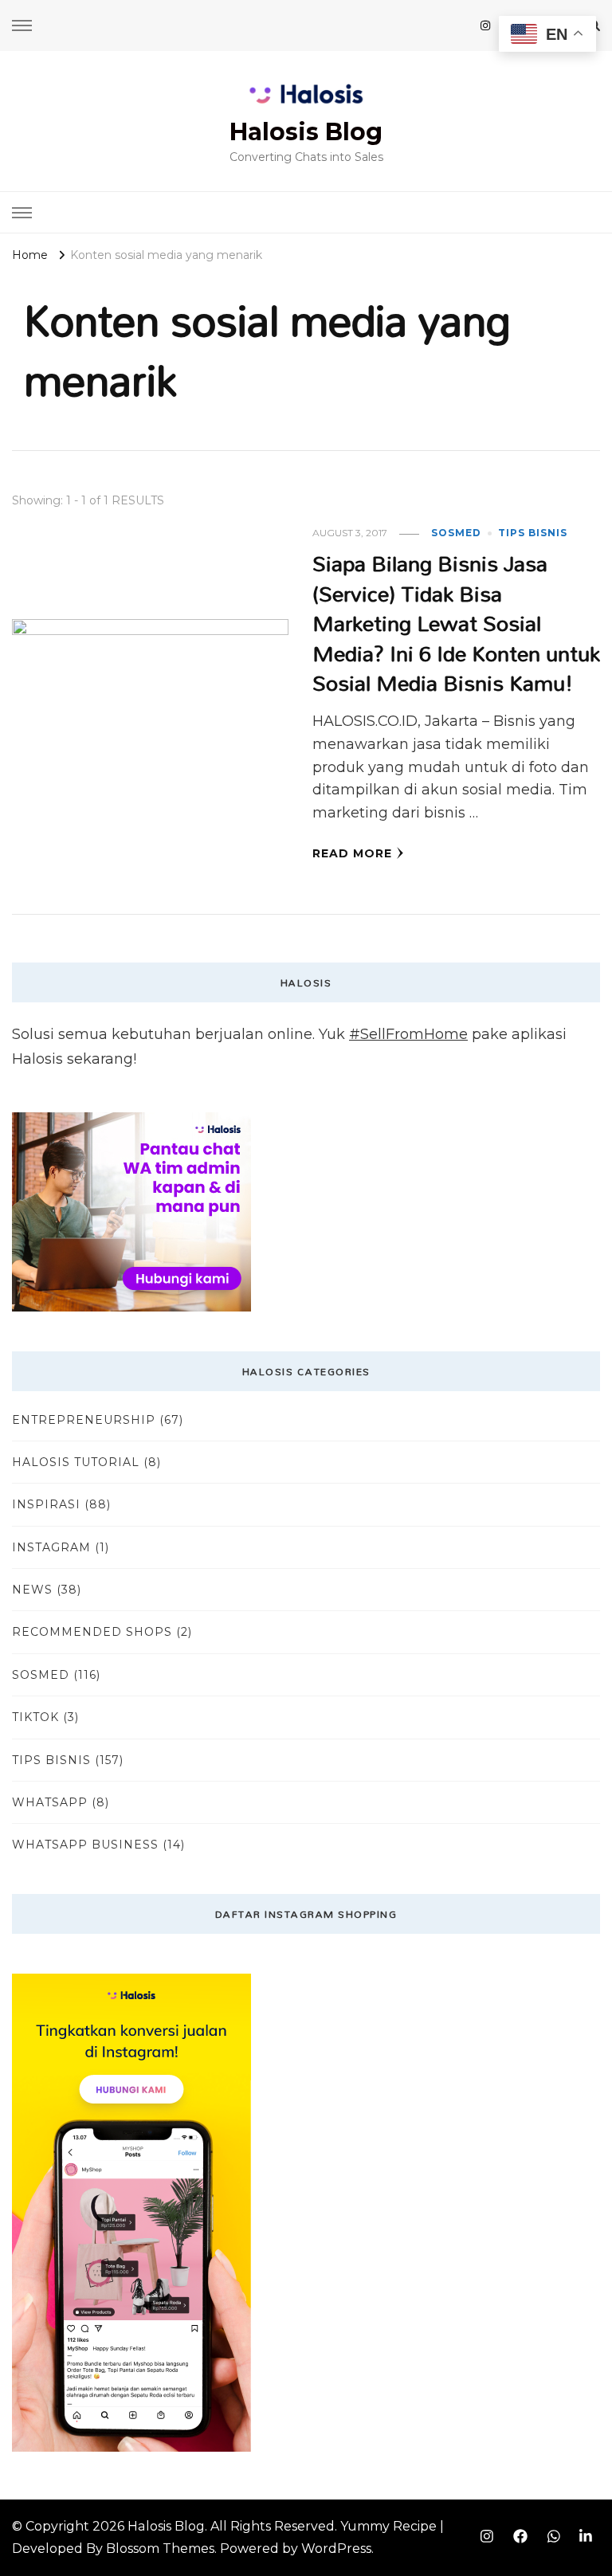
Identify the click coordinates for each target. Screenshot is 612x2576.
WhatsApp (50, 1802)
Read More (352, 853)
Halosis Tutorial (76, 1462)
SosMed (456, 533)
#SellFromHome (408, 1034)
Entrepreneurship (84, 1420)
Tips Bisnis (533, 533)
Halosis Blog (306, 132)
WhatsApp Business (85, 1845)
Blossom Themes (160, 2549)
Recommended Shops (92, 1632)
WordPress (336, 2549)
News (32, 1590)
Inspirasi (46, 1504)
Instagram (51, 1547)
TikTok (35, 1717)
